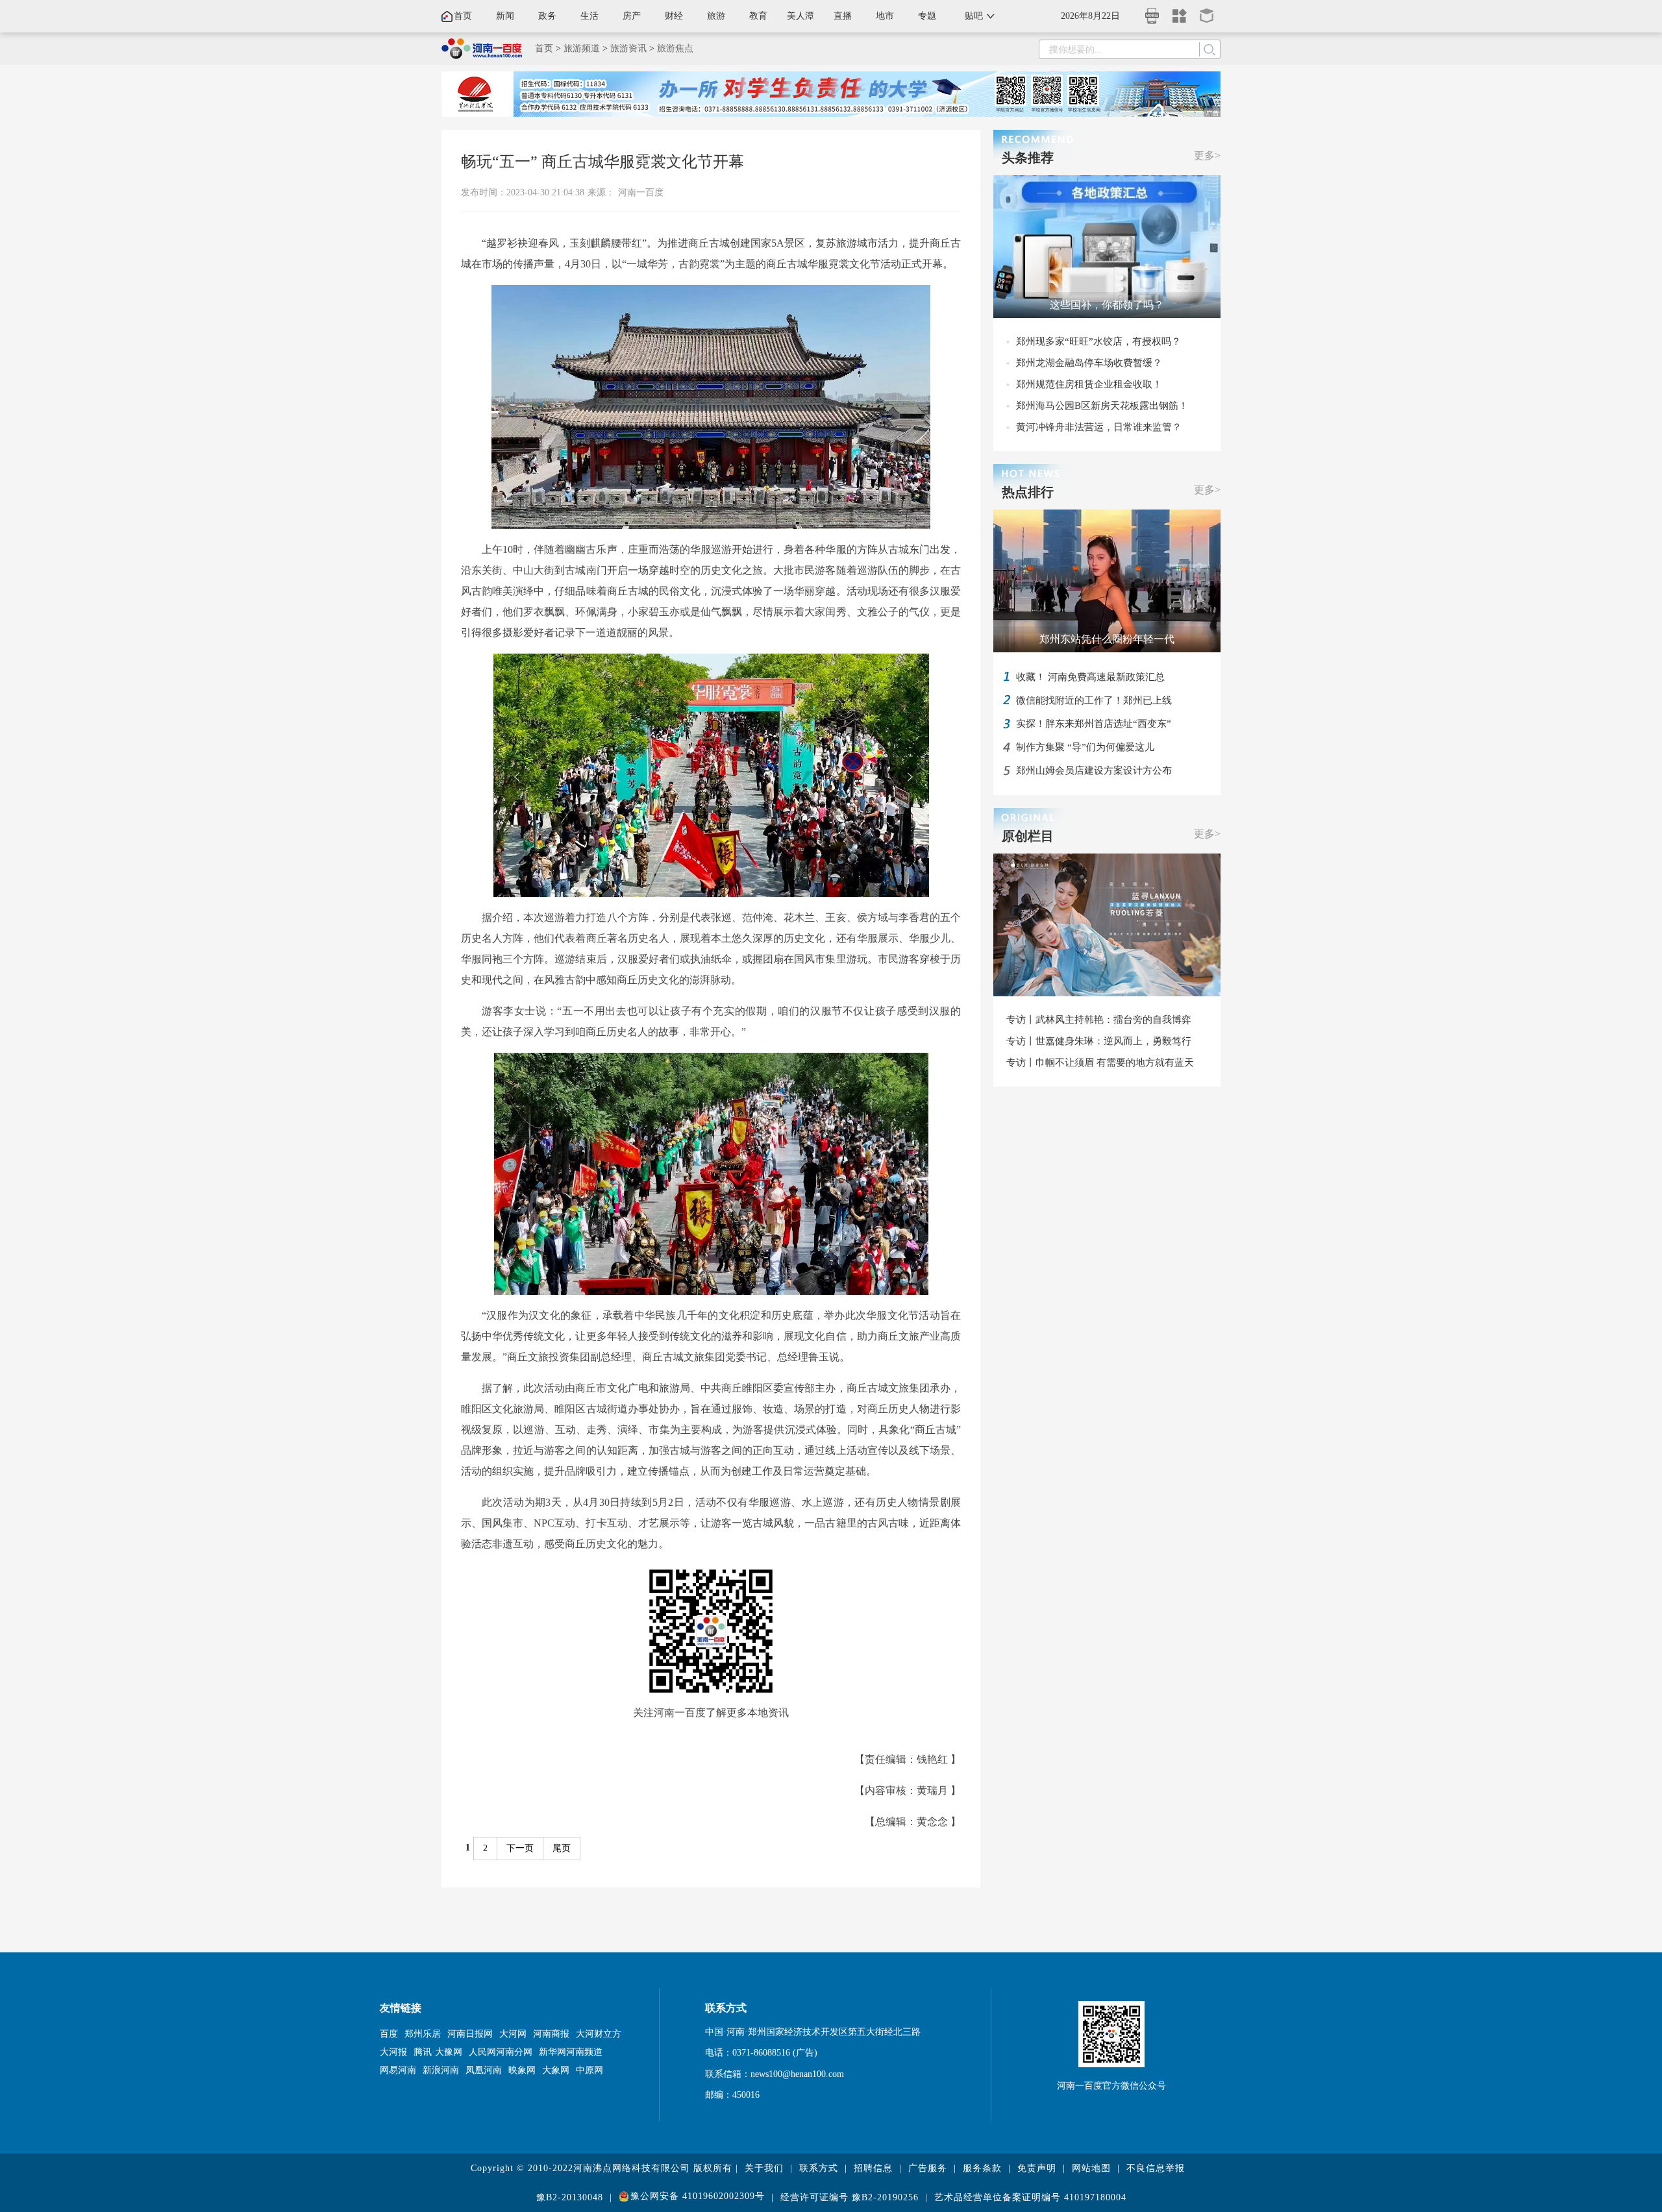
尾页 (562, 1848)
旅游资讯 (628, 48)
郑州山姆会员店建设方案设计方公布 (1094, 770)
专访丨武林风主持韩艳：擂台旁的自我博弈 (1099, 1020)
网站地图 (1091, 2168)
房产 (632, 16)
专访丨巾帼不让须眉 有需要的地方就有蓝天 (1100, 1063)
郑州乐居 (423, 2034)
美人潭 (800, 16)
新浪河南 (441, 2070)
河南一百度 (641, 192)
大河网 (513, 2034)
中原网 (589, 2070)
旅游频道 (582, 48)
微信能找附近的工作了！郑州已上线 (1094, 700)
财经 (674, 16)
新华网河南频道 (571, 2052)
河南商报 (551, 2034)
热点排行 (1028, 492)
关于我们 (764, 2168)
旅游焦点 (675, 48)
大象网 (556, 2070)
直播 (843, 16)
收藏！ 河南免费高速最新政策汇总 (1090, 677)
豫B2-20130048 (570, 2197)
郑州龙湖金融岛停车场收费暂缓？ (1089, 363)
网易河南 (398, 2070)
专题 (927, 16)
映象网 (522, 2070)
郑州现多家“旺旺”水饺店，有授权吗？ (1098, 341)
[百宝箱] (1207, 11)
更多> (1207, 155)
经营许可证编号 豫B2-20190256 (850, 2197)
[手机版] (1152, 12)
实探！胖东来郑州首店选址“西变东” (1094, 724)
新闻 (505, 16)
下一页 (520, 1848)
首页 (463, 16)
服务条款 (982, 2168)
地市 (885, 16)
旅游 (716, 16)
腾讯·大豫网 (438, 2052)
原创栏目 (1028, 836)
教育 (758, 16)
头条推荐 (1028, 158)
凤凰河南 (484, 2070)
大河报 (393, 2052)
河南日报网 (470, 2034)
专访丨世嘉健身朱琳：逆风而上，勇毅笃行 (1099, 1041)
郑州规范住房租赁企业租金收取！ (1089, 384)
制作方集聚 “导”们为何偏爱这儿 (1085, 747)
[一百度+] (1180, 11)
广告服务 (928, 2168)
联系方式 (819, 2168)
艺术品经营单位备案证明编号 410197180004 (1030, 2197)
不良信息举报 (1156, 2168)
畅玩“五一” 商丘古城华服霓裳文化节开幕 (602, 162)
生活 (589, 16)
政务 (547, 16)
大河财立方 (599, 2034)
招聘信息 (873, 2168)
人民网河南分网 (501, 2052)
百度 (389, 2034)
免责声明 (1037, 2168)
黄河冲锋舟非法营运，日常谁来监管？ (1099, 427)
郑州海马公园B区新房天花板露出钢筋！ (1102, 406)
